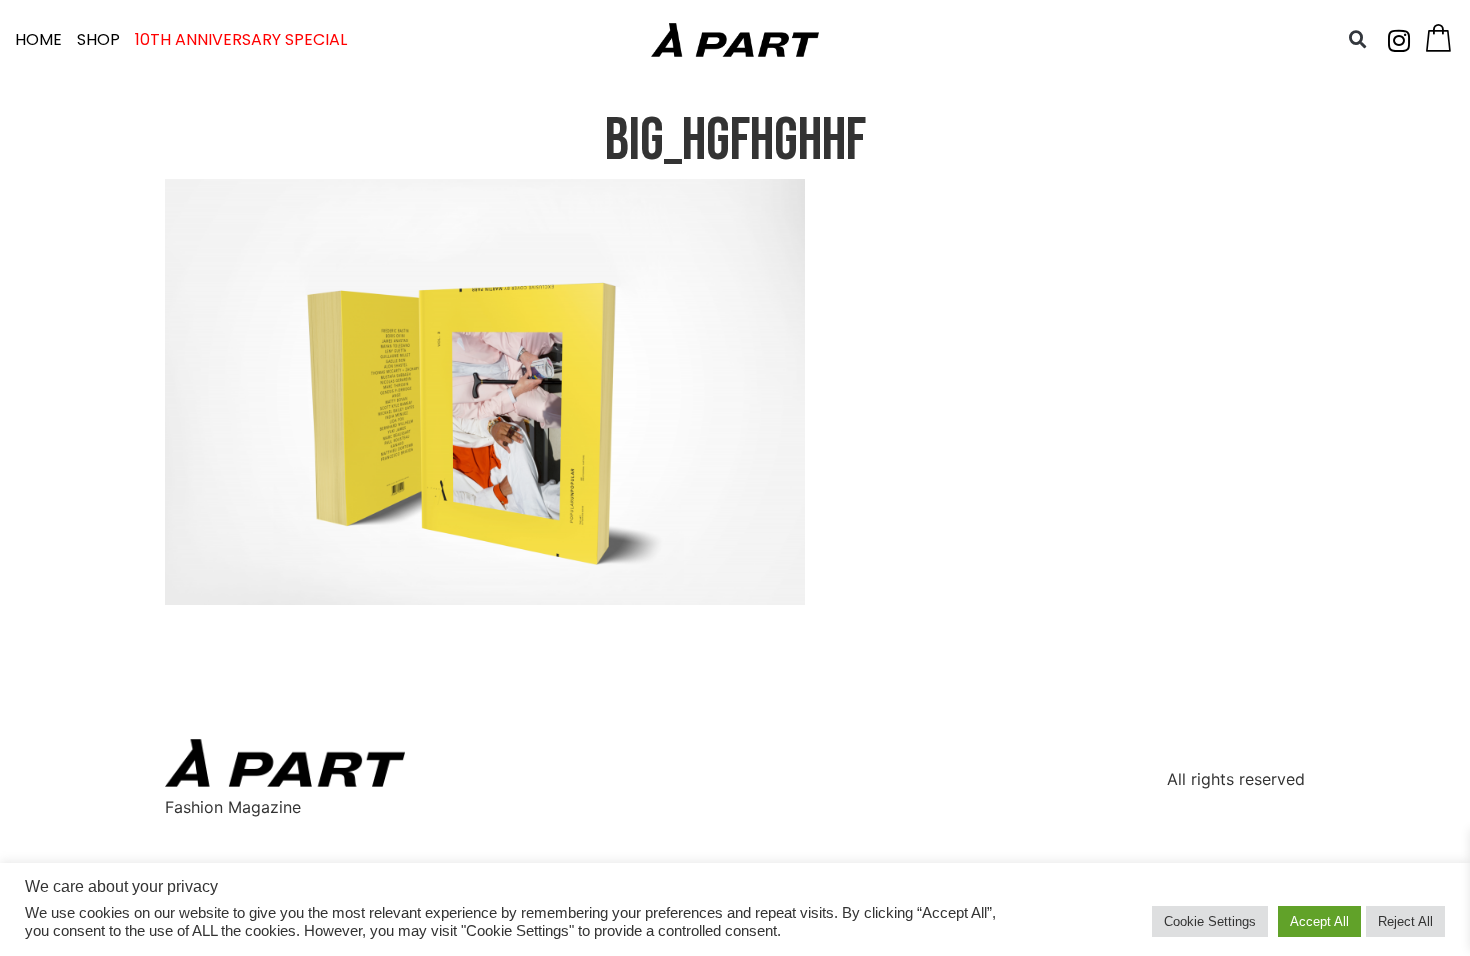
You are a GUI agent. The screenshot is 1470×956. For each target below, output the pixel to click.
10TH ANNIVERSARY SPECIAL (241, 39)
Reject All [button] (1405, 921)
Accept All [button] (1319, 921)
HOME (38, 39)
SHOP (98, 39)
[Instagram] (1399, 40)
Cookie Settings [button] (1210, 921)
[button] (1358, 40)
